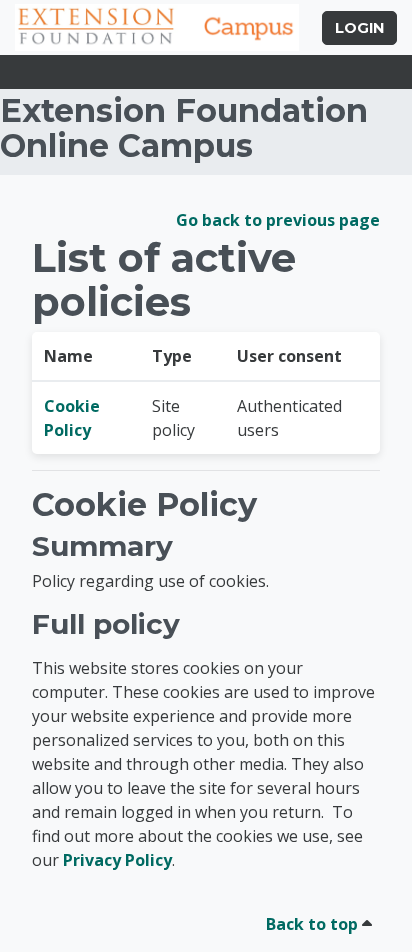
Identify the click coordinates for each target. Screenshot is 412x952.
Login (359, 28)
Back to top (314, 924)
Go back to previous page (278, 220)
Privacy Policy (117, 860)
